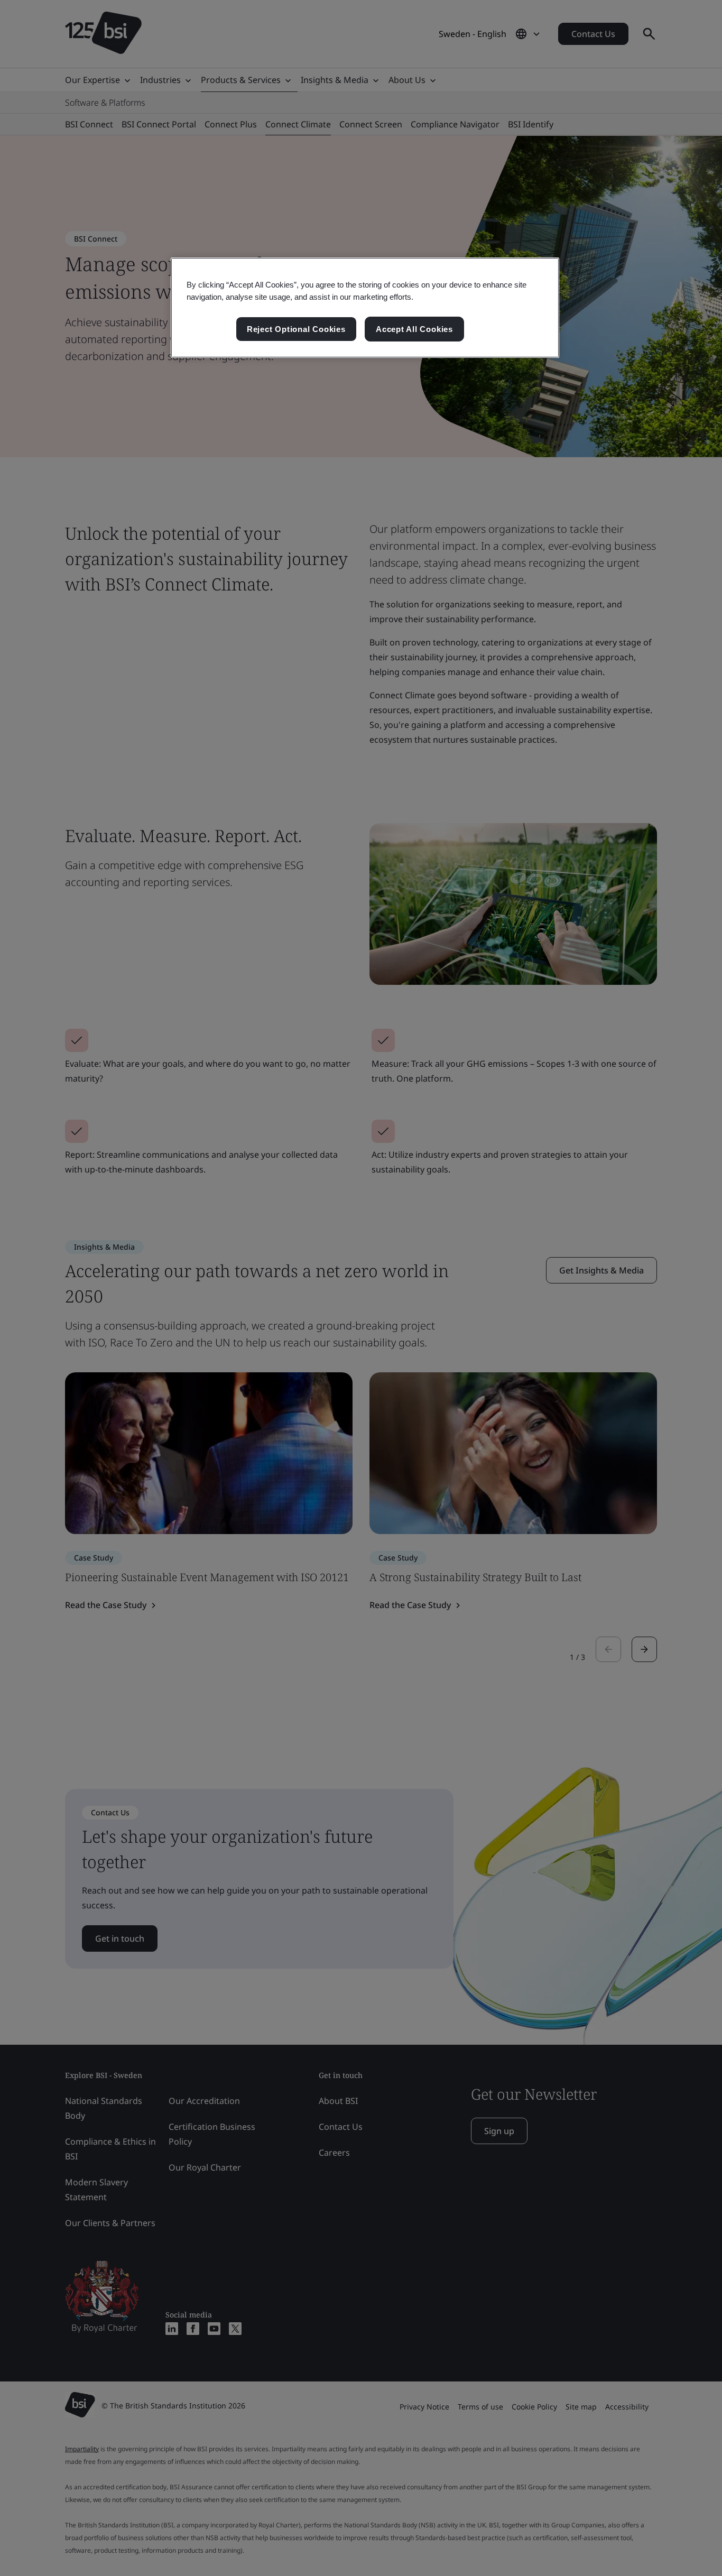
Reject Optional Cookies (296, 329)
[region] (365, 308)
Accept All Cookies (414, 329)
